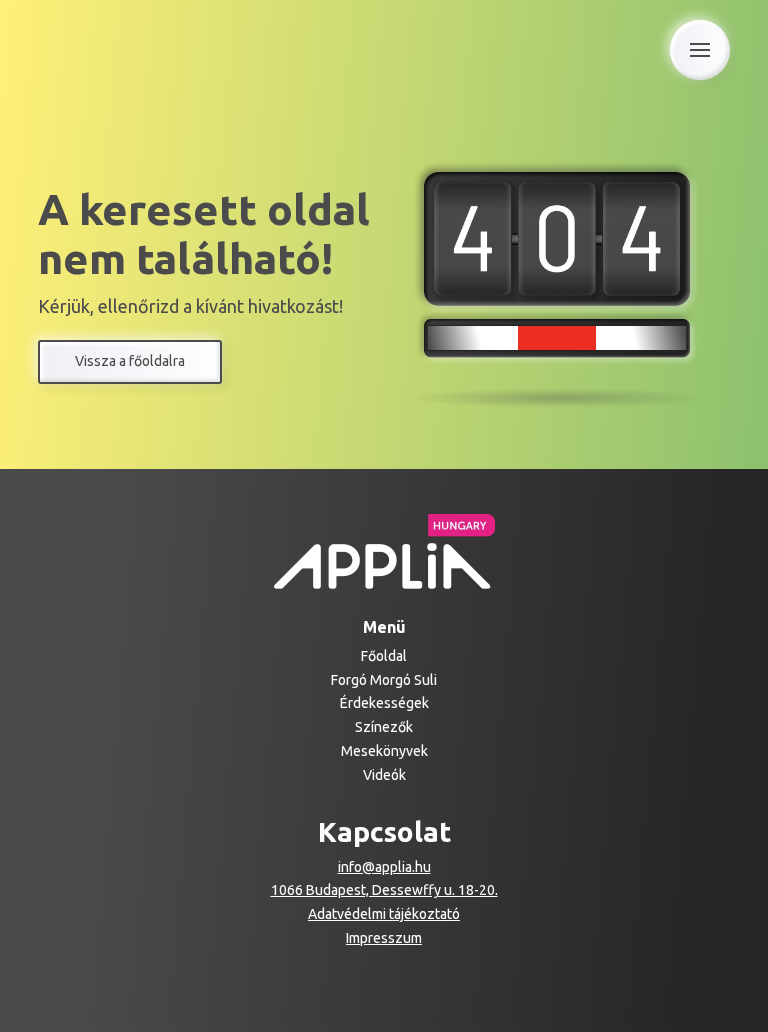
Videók (384, 775)
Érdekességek (384, 703)
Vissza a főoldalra (130, 361)
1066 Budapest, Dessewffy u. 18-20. (384, 890)
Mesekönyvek (384, 751)
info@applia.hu (384, 867)
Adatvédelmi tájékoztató (384, 914)
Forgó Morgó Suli (384, 680)
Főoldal (384, 656)
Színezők (384, 727)
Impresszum (384, 938)
